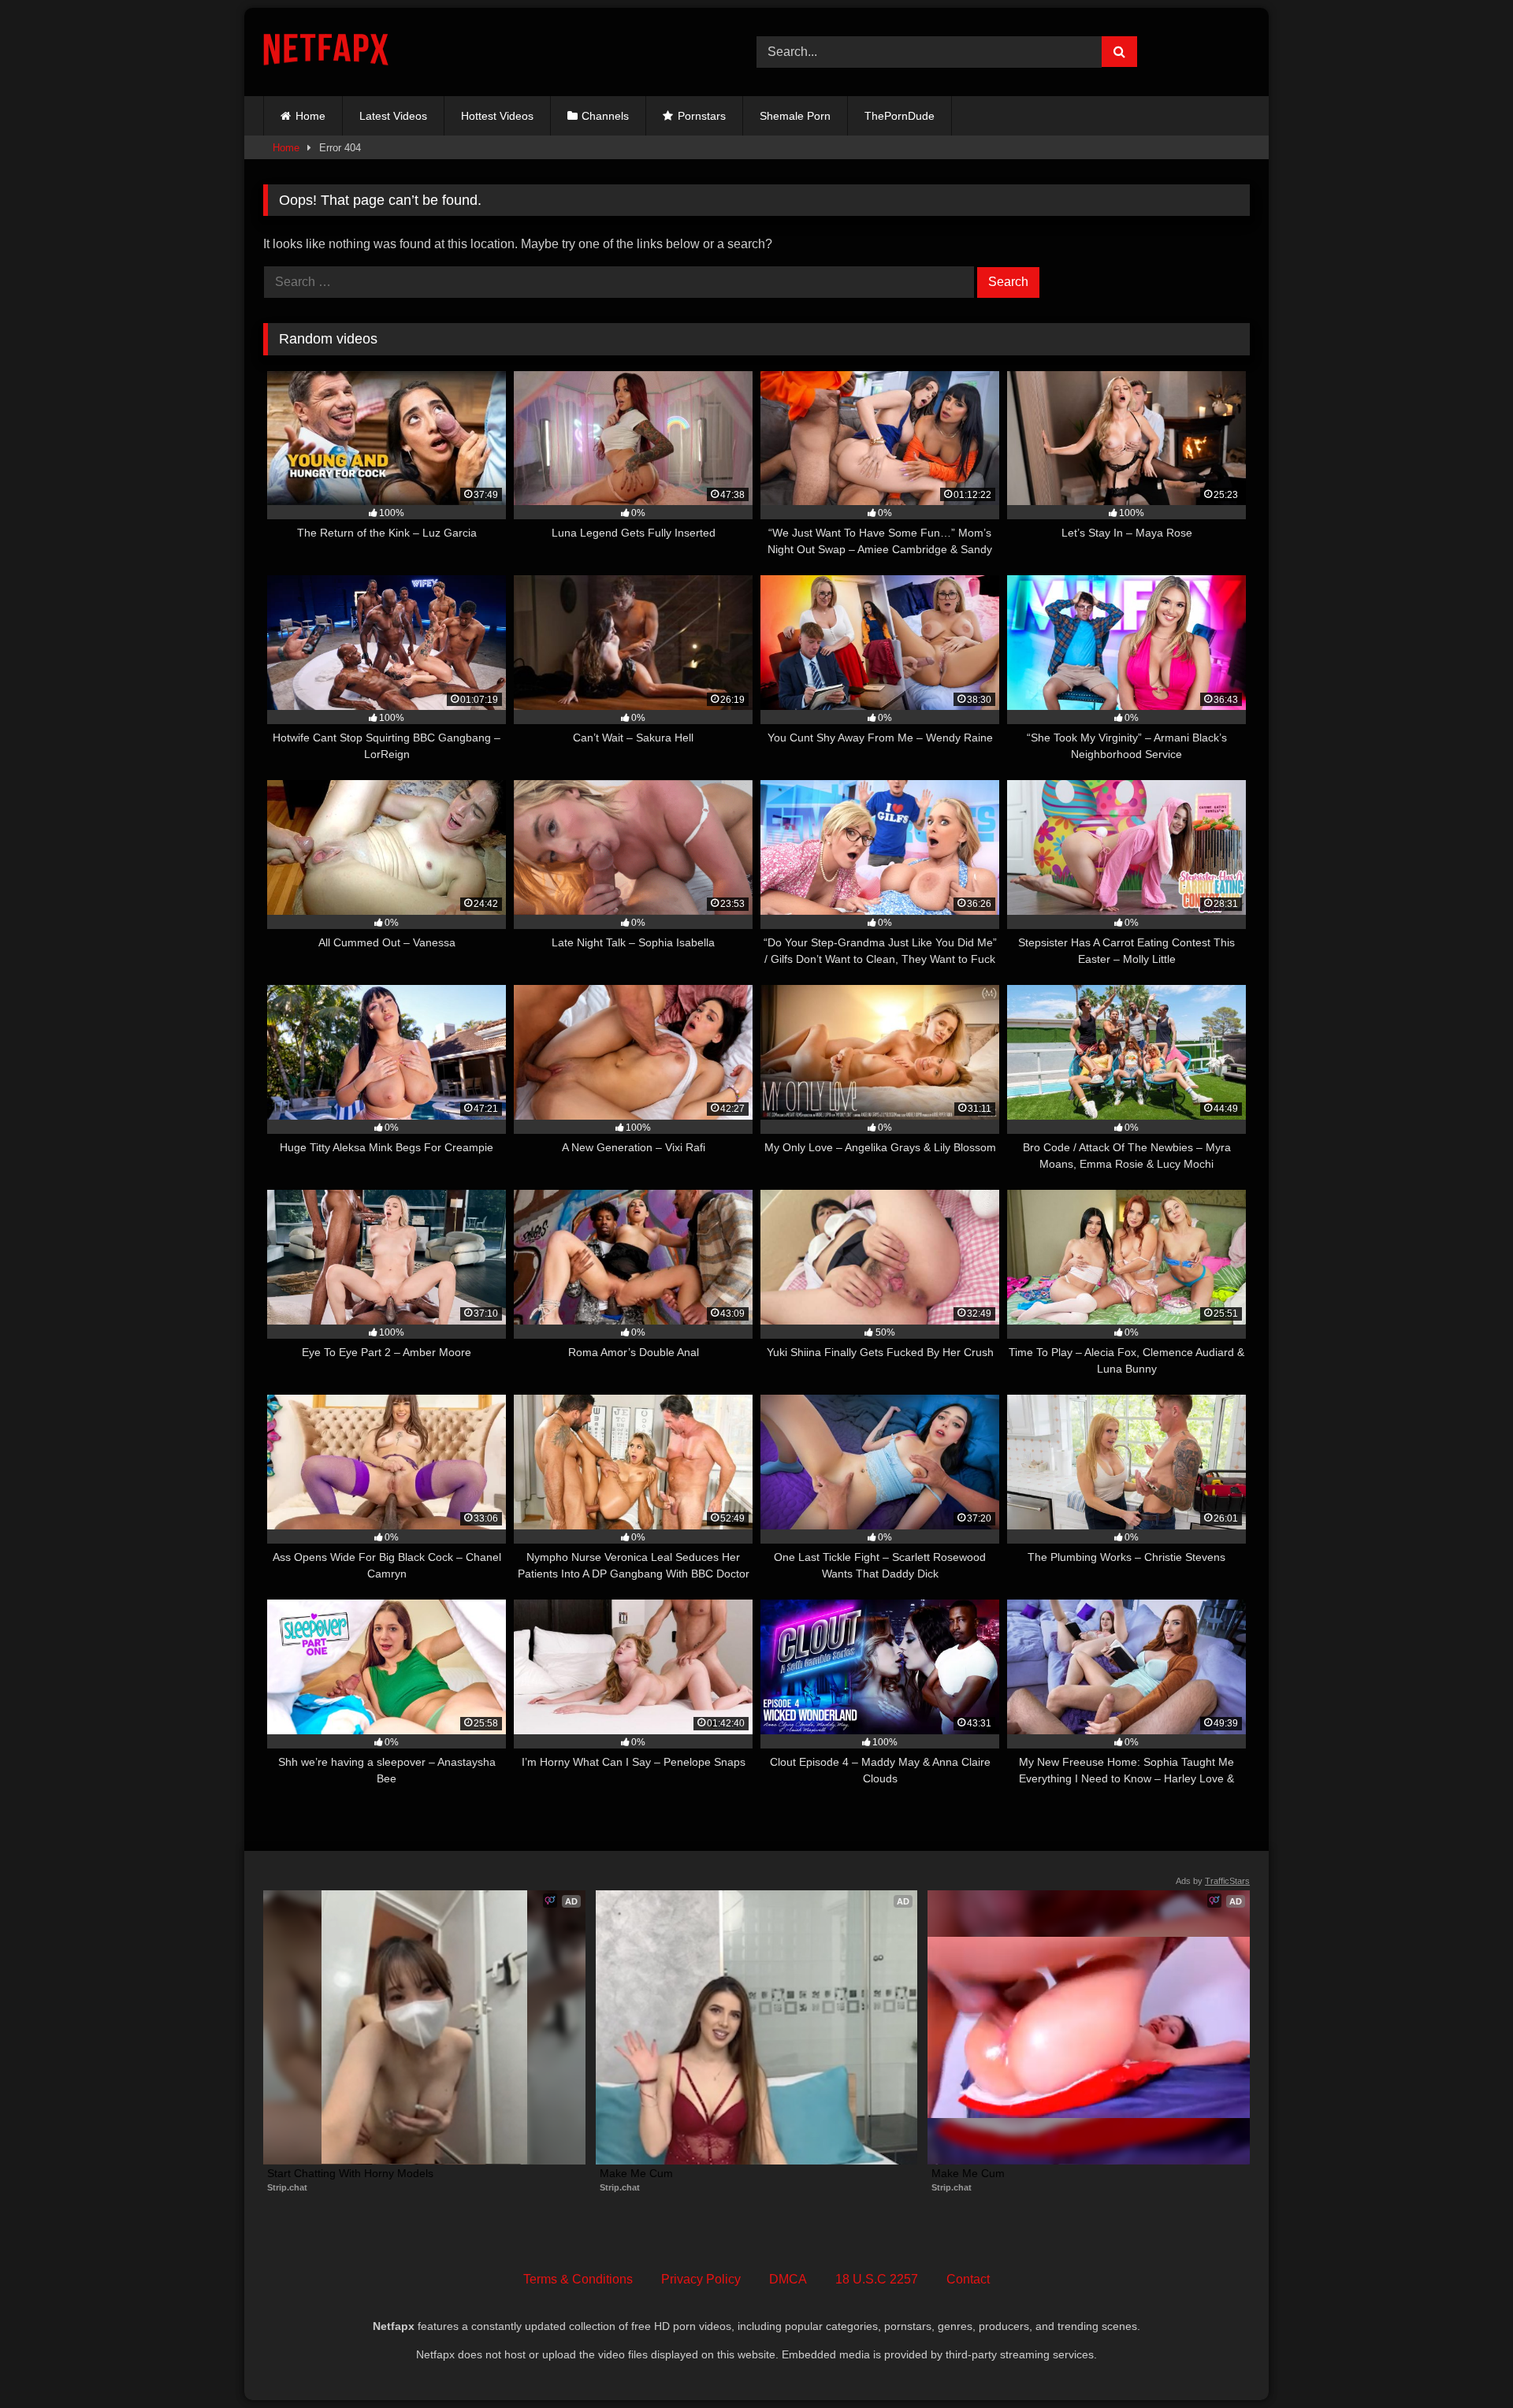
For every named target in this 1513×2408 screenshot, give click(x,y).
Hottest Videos (497, 116)
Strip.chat (287, 2187)
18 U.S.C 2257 (877, 2279)
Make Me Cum (636, 2173)
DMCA (788, 2279)
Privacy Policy (701, 2279)
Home (310, 116)
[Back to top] (1464, 2361)
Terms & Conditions (578, 2279)
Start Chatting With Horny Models (350, 2173)
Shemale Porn (795, 116)
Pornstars (702, 116)
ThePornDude (900, 116)
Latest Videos (393, 116)
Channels (605, 116)
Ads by (1213, 1881)
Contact (968, 2279)
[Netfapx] (326, 52)
